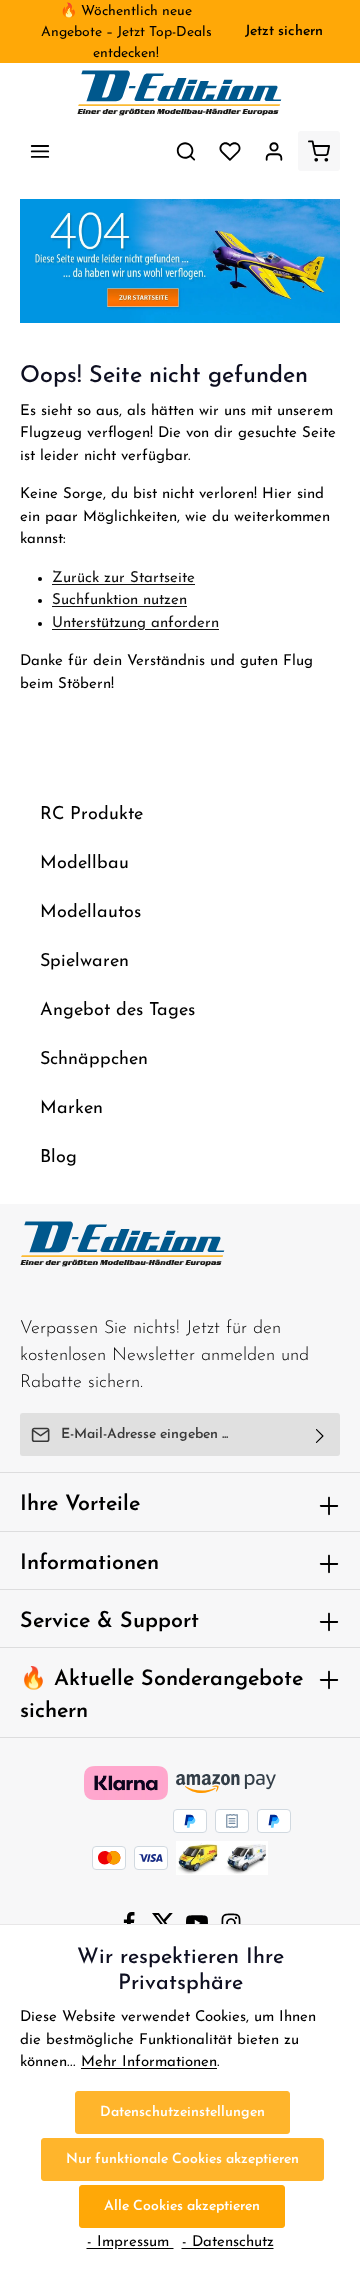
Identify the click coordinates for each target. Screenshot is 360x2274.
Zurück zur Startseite (123, 578)
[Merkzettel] (230, 151)
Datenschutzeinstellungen (182, 2112)
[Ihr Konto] (274, 151)
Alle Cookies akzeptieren (182, 2206)
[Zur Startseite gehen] (180, 93)
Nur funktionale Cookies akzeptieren (182, 2159)
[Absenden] (320, 1434)
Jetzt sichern (284, 31)
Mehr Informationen (149, 2062)
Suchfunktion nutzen (119, 600)
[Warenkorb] (319, 151)
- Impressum (130, 2242)
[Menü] (40, 151)
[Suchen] (186, 151)
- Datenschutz (228, 2242)
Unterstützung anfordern (135, 623)
